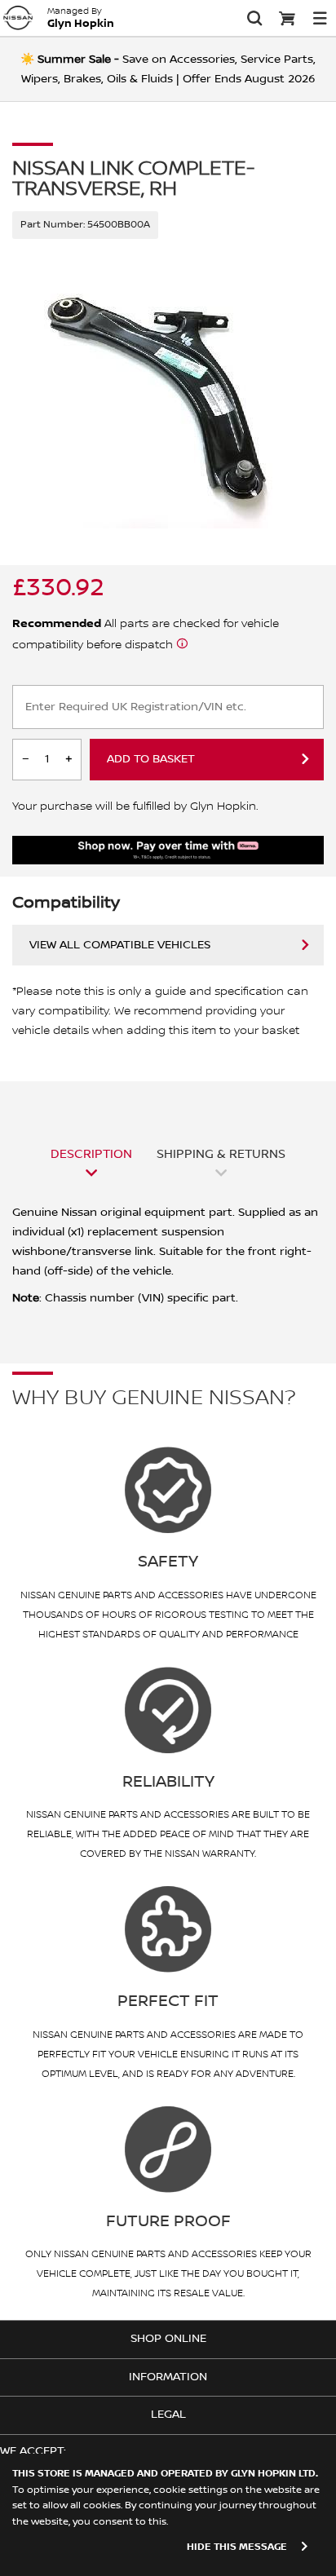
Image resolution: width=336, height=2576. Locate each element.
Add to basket (151, 759)
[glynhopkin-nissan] (18, 18)
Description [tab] (91, 1154)
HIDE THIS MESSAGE (237, 2547)
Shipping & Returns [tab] (221, 1154)
